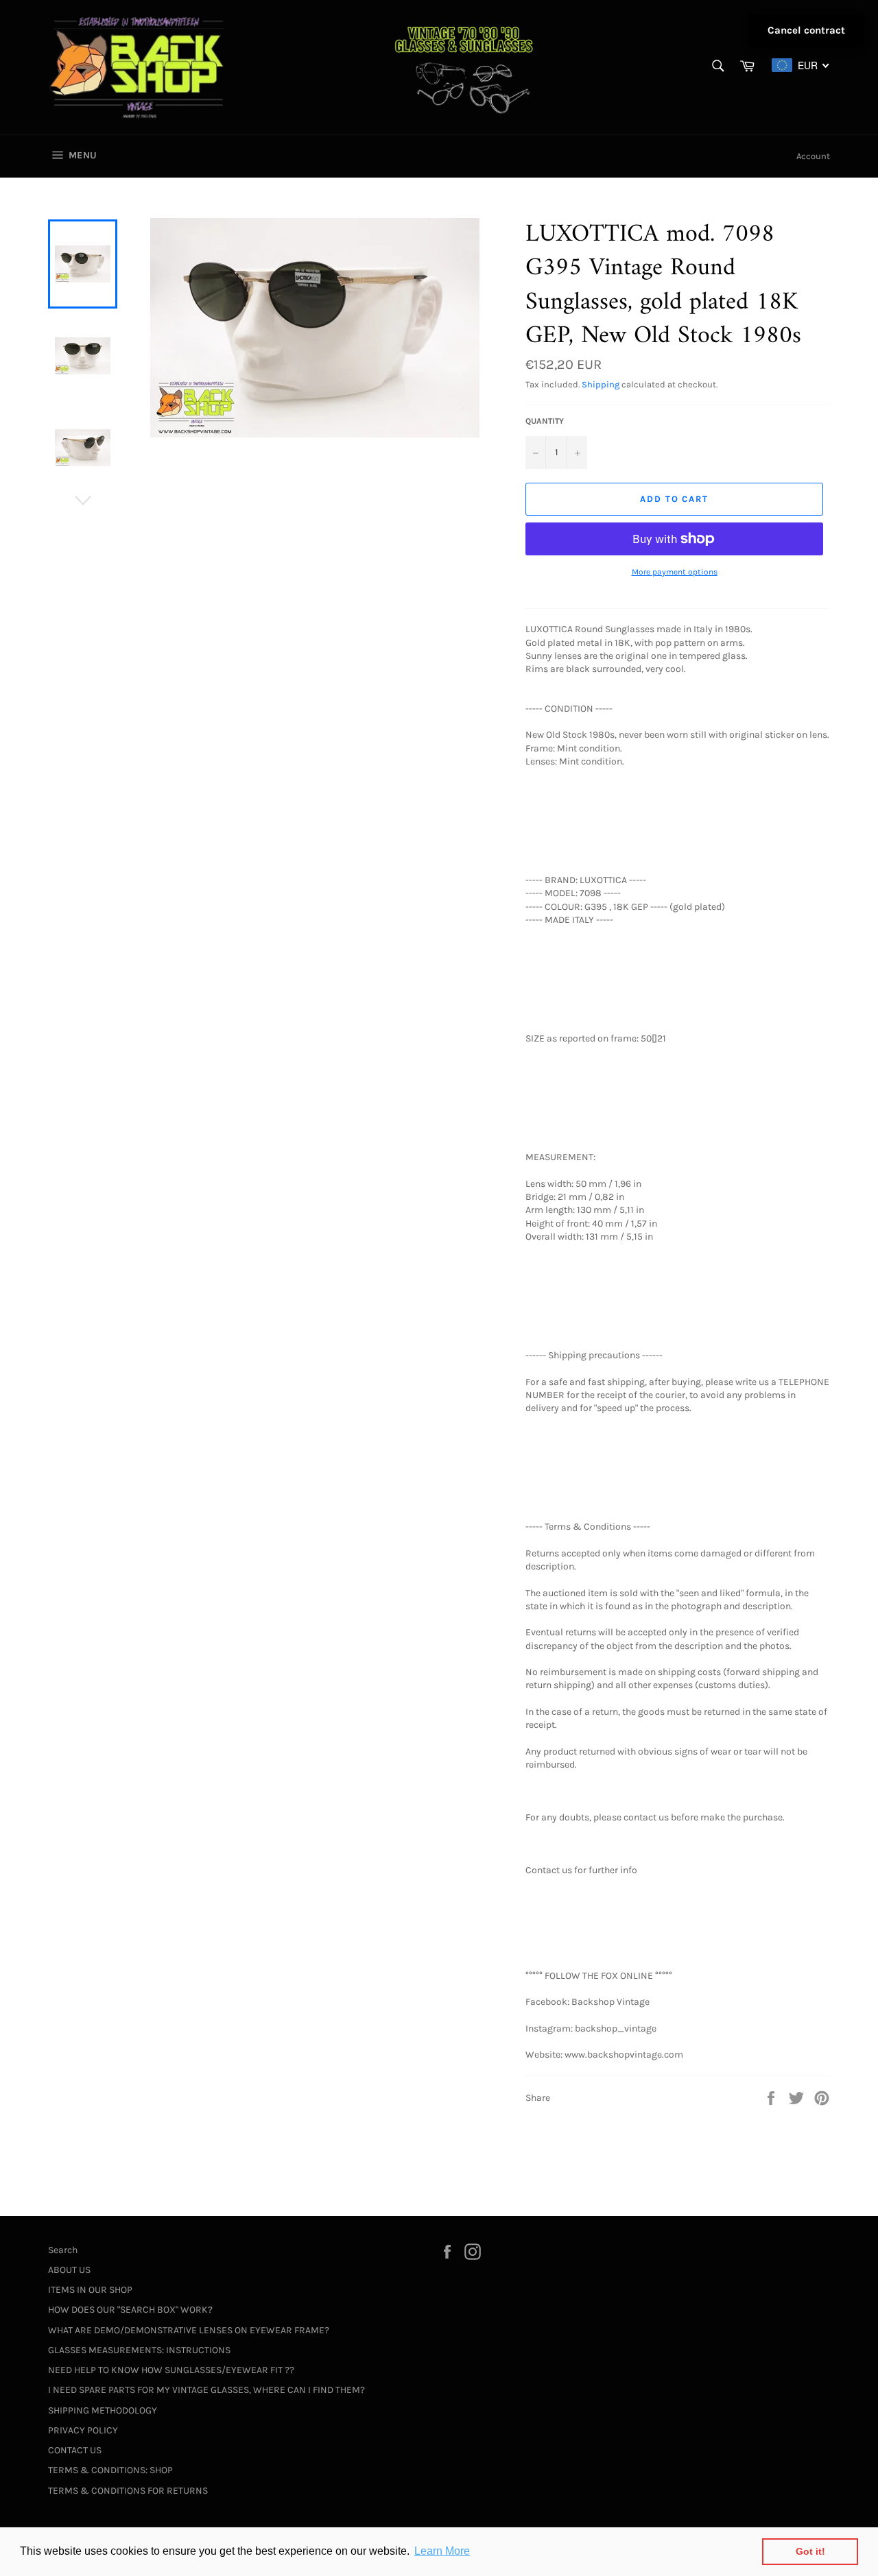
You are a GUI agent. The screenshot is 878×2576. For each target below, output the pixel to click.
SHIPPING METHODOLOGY (103, 2410)
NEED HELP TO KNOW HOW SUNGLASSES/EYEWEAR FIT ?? (171, 2370)
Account (813, 156)
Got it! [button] (810, 2551)
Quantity (545, 421)
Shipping (601, 384)
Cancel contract (806, 30)
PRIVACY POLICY (83, 2430)
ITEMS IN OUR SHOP (90, 2290)
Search (63, 2250)
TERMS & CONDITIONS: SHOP (110, 2470)
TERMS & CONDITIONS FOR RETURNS (128, 2491)
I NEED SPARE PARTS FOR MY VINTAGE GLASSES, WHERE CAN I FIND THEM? (206, 2390)
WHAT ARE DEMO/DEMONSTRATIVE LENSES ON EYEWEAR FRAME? (189, 2330)
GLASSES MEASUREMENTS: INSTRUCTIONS (139, 2350)
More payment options (675, 572)
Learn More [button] (442, 2551)
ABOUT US (69, 2270)
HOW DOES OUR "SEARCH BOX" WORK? (130, 2310)
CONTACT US (75, 2450)
